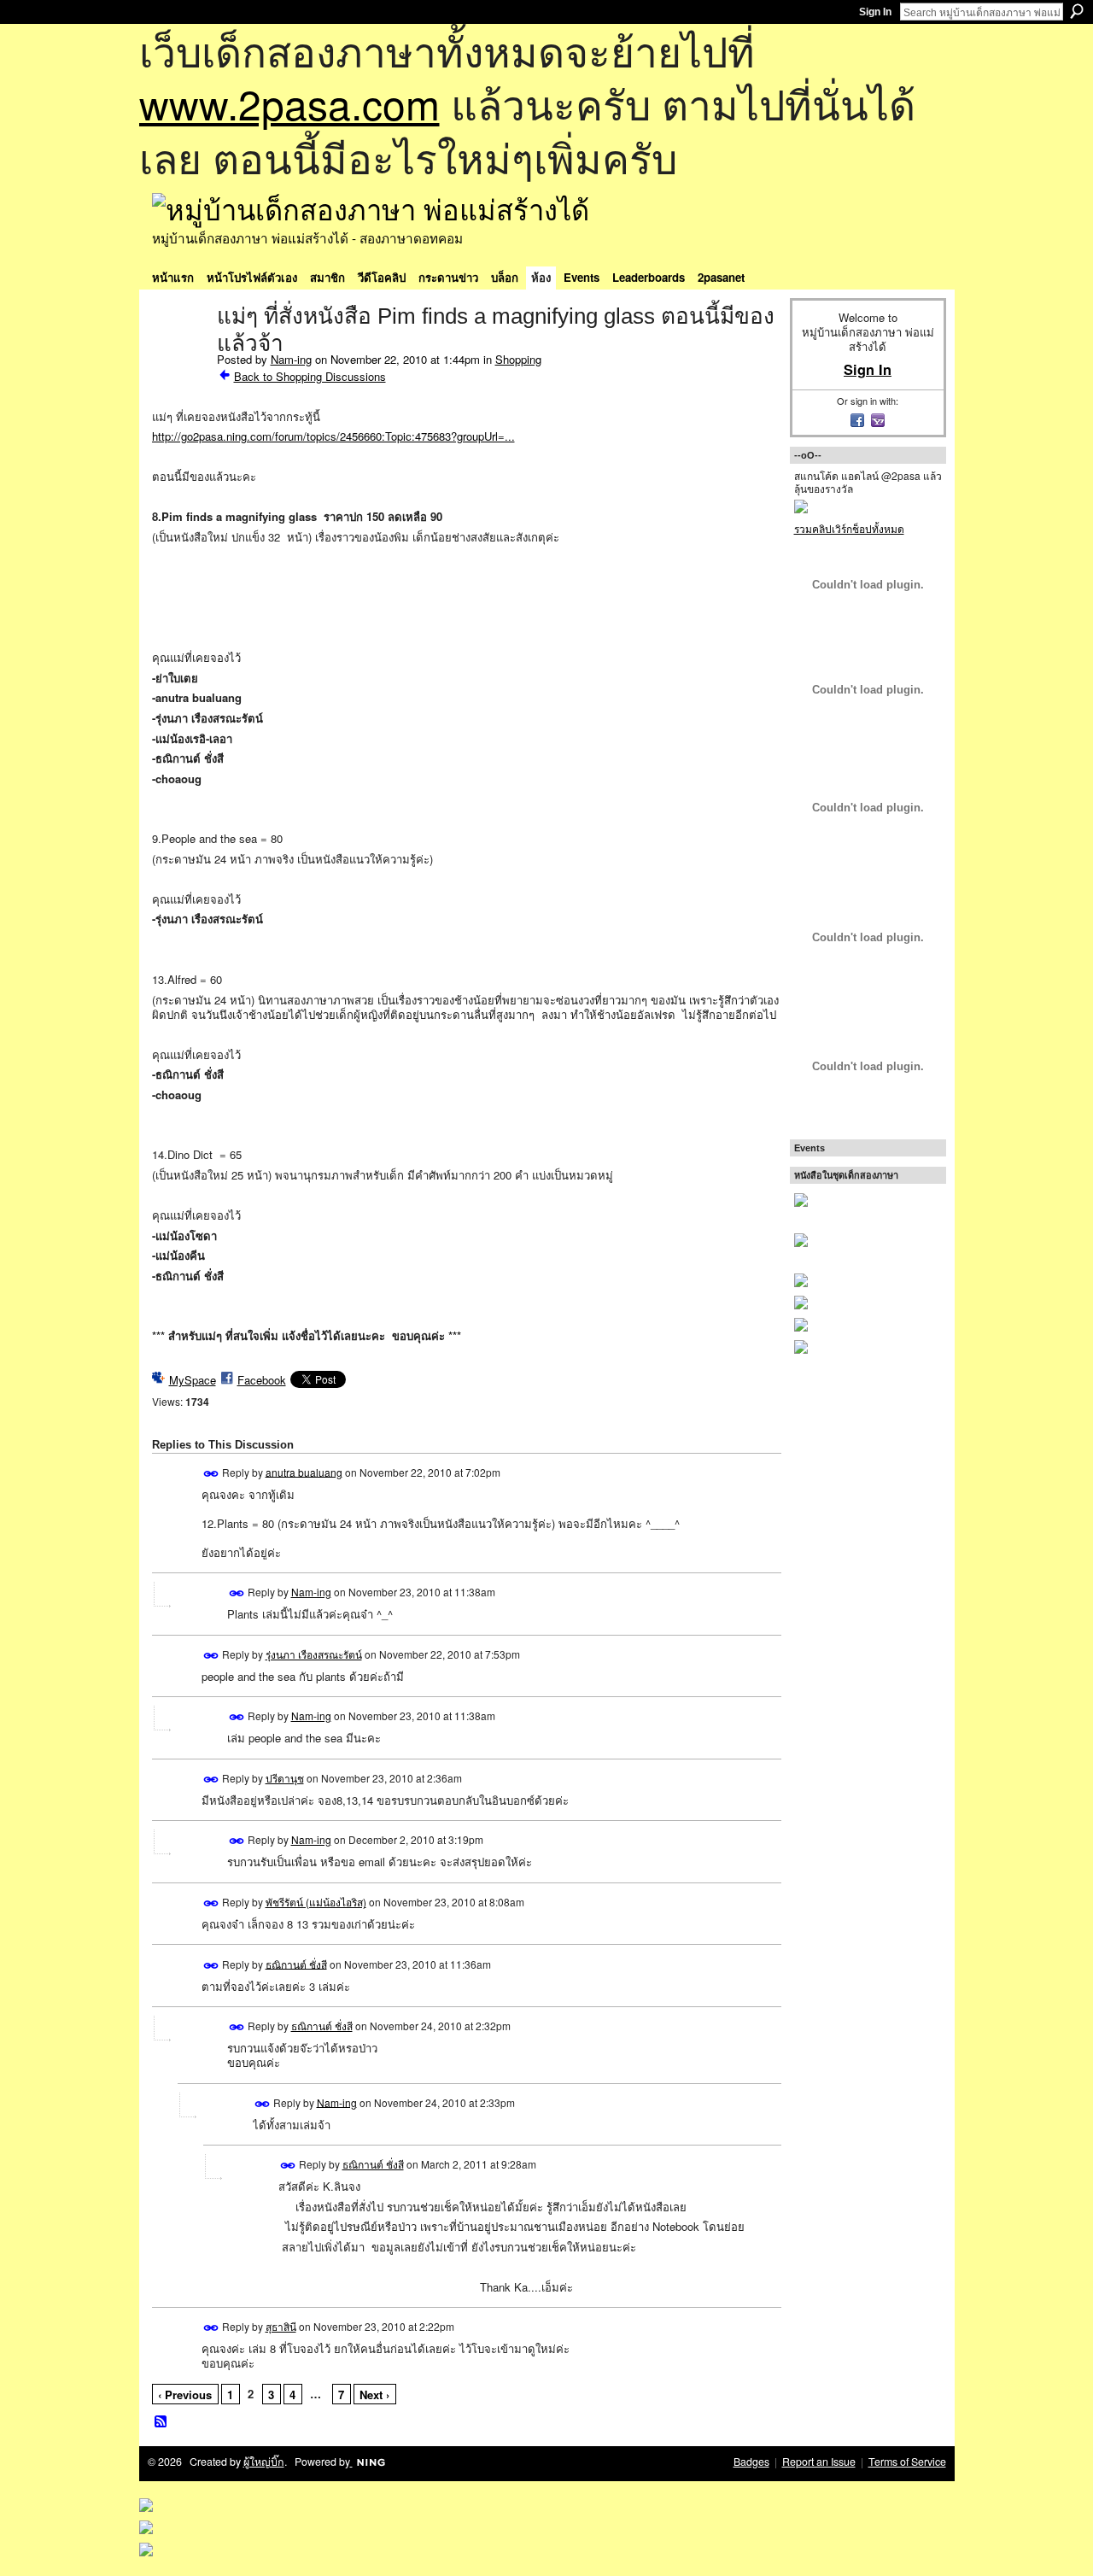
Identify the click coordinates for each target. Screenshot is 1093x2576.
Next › (374, 2395)
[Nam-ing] (179, 352)
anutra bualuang (304, 1471)
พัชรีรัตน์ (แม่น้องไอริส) (316, 1902)
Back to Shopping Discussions (310, 376)
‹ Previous (185, 2395)
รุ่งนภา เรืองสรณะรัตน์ (314, 1654)
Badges (751, 2462)
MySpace (193, 1380)
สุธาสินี (281, 2326)
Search (1077, 11)
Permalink (211, 1474)
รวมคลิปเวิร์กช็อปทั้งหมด (849, 528)
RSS (161, 2422)
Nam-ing (291, 359)
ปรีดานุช (285, 1778)
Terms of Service (907, 2462)
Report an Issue (819, 2462)
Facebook (262, 1380)
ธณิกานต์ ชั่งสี (296, 1963)
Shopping (518, 359)
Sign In (875, 12)
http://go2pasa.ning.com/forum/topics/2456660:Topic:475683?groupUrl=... (333, 436)
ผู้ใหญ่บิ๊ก (264, 2462)
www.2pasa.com (289, 103)
